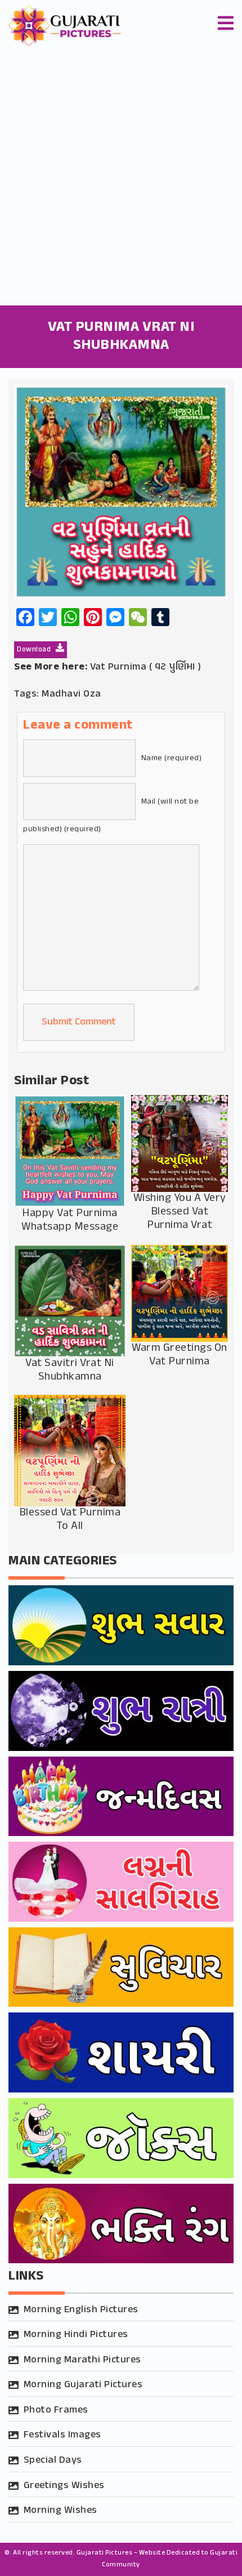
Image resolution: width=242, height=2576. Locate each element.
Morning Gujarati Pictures (83, 2385)
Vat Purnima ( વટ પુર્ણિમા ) (146, 667)
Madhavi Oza (71, 694)
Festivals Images (62, 2435)
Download (35, 650)
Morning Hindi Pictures (76, 2335)
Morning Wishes (60, 2511)
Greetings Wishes (64, 2486)
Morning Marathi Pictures (82, 2360)
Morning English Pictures (81, 2310)
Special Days (53, 2460)
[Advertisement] (121, 179)
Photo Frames (56, 2410)
